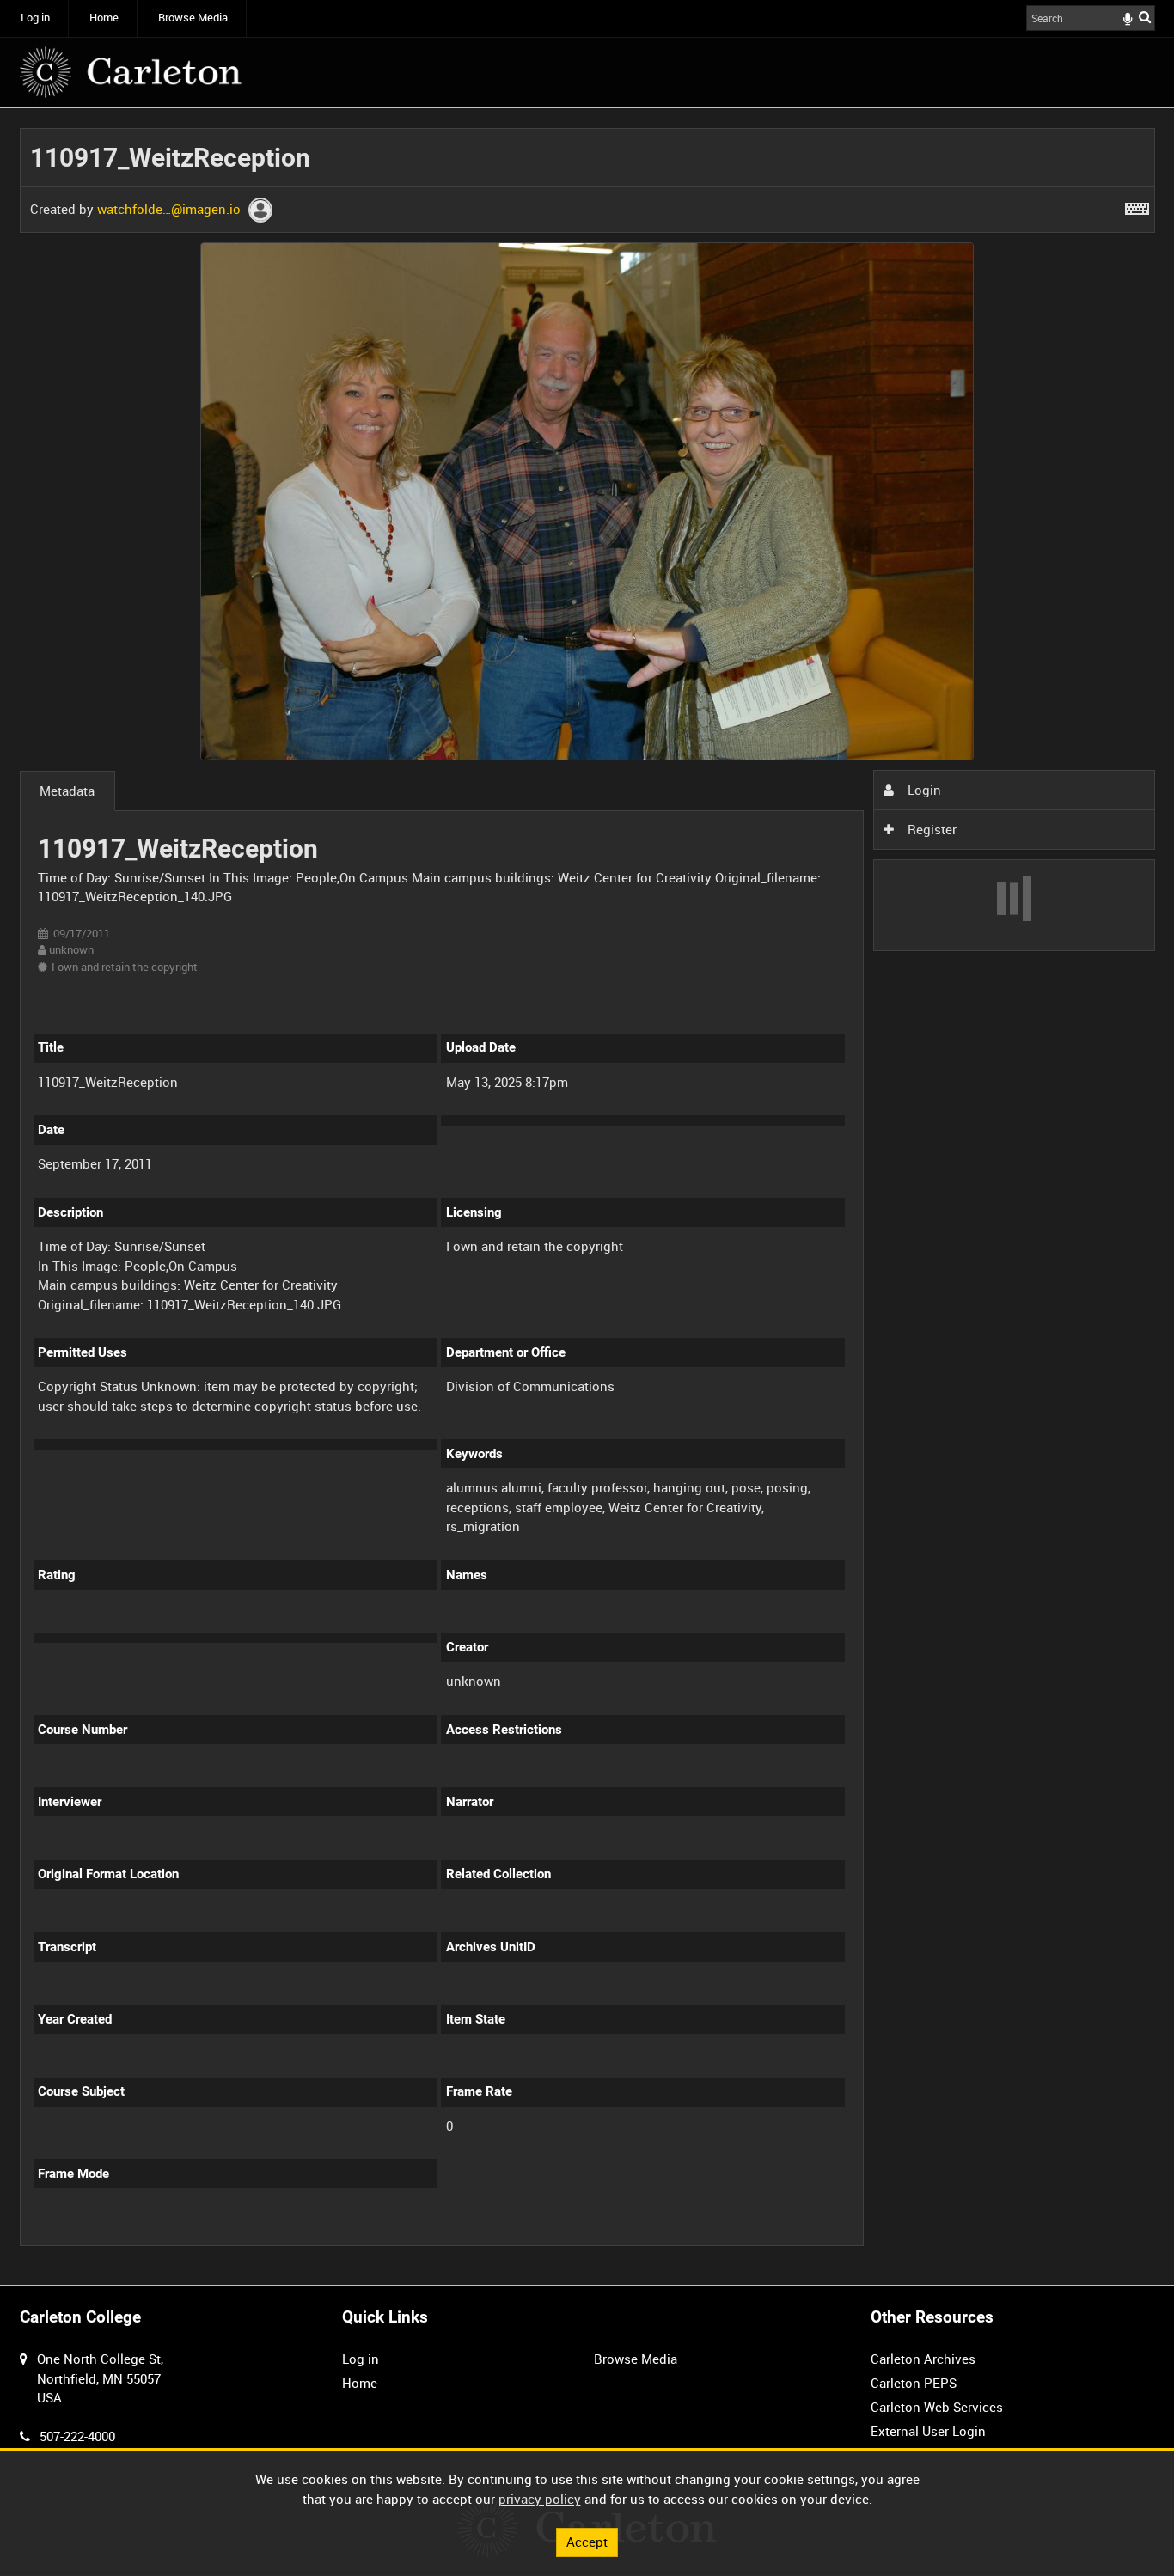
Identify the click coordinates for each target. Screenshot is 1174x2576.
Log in (35, 18)
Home (104, 18)
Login (923, 790)
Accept (587, 2542)
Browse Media (193, 18)
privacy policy (540, 2499)
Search (1145, 17)
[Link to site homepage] (131, 72)
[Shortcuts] (1137, 205)
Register (930, 829)
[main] (587, 1197)
